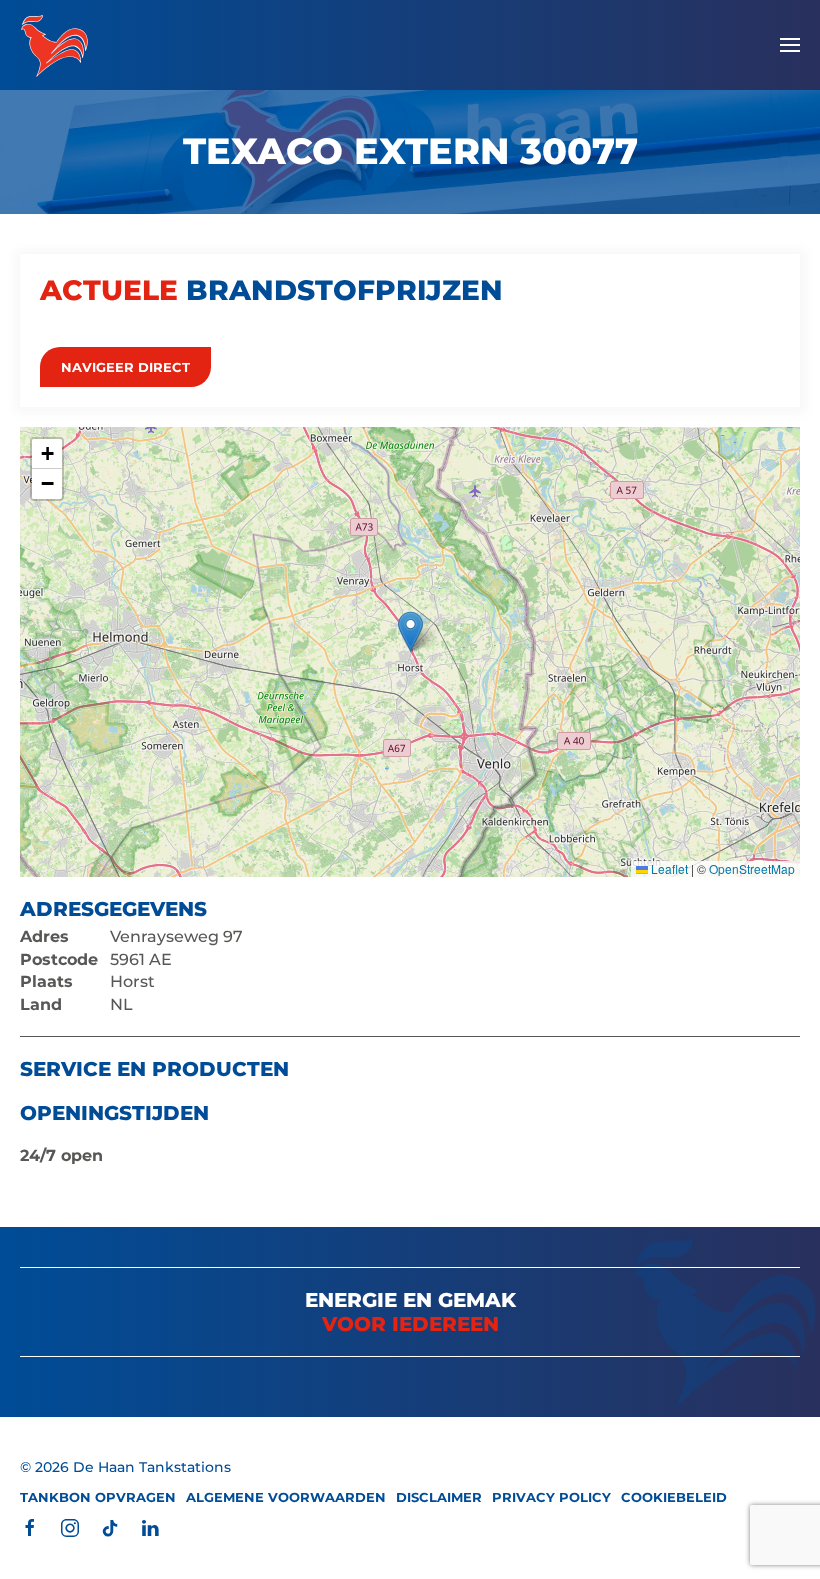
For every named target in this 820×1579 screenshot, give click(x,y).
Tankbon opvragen (98, 1497)
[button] (790, 45)
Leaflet (668, 868)
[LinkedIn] (150, 1527)
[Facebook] (30, 1527)
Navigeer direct (125, 367)
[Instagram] (70, 1527)
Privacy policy (551, 1497)
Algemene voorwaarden (286, 1497)
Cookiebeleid (674, 1497)
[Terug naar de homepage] (54, 45)
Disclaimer (439, 1497)
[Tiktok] (110, 1527)
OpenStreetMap (752, 868)
